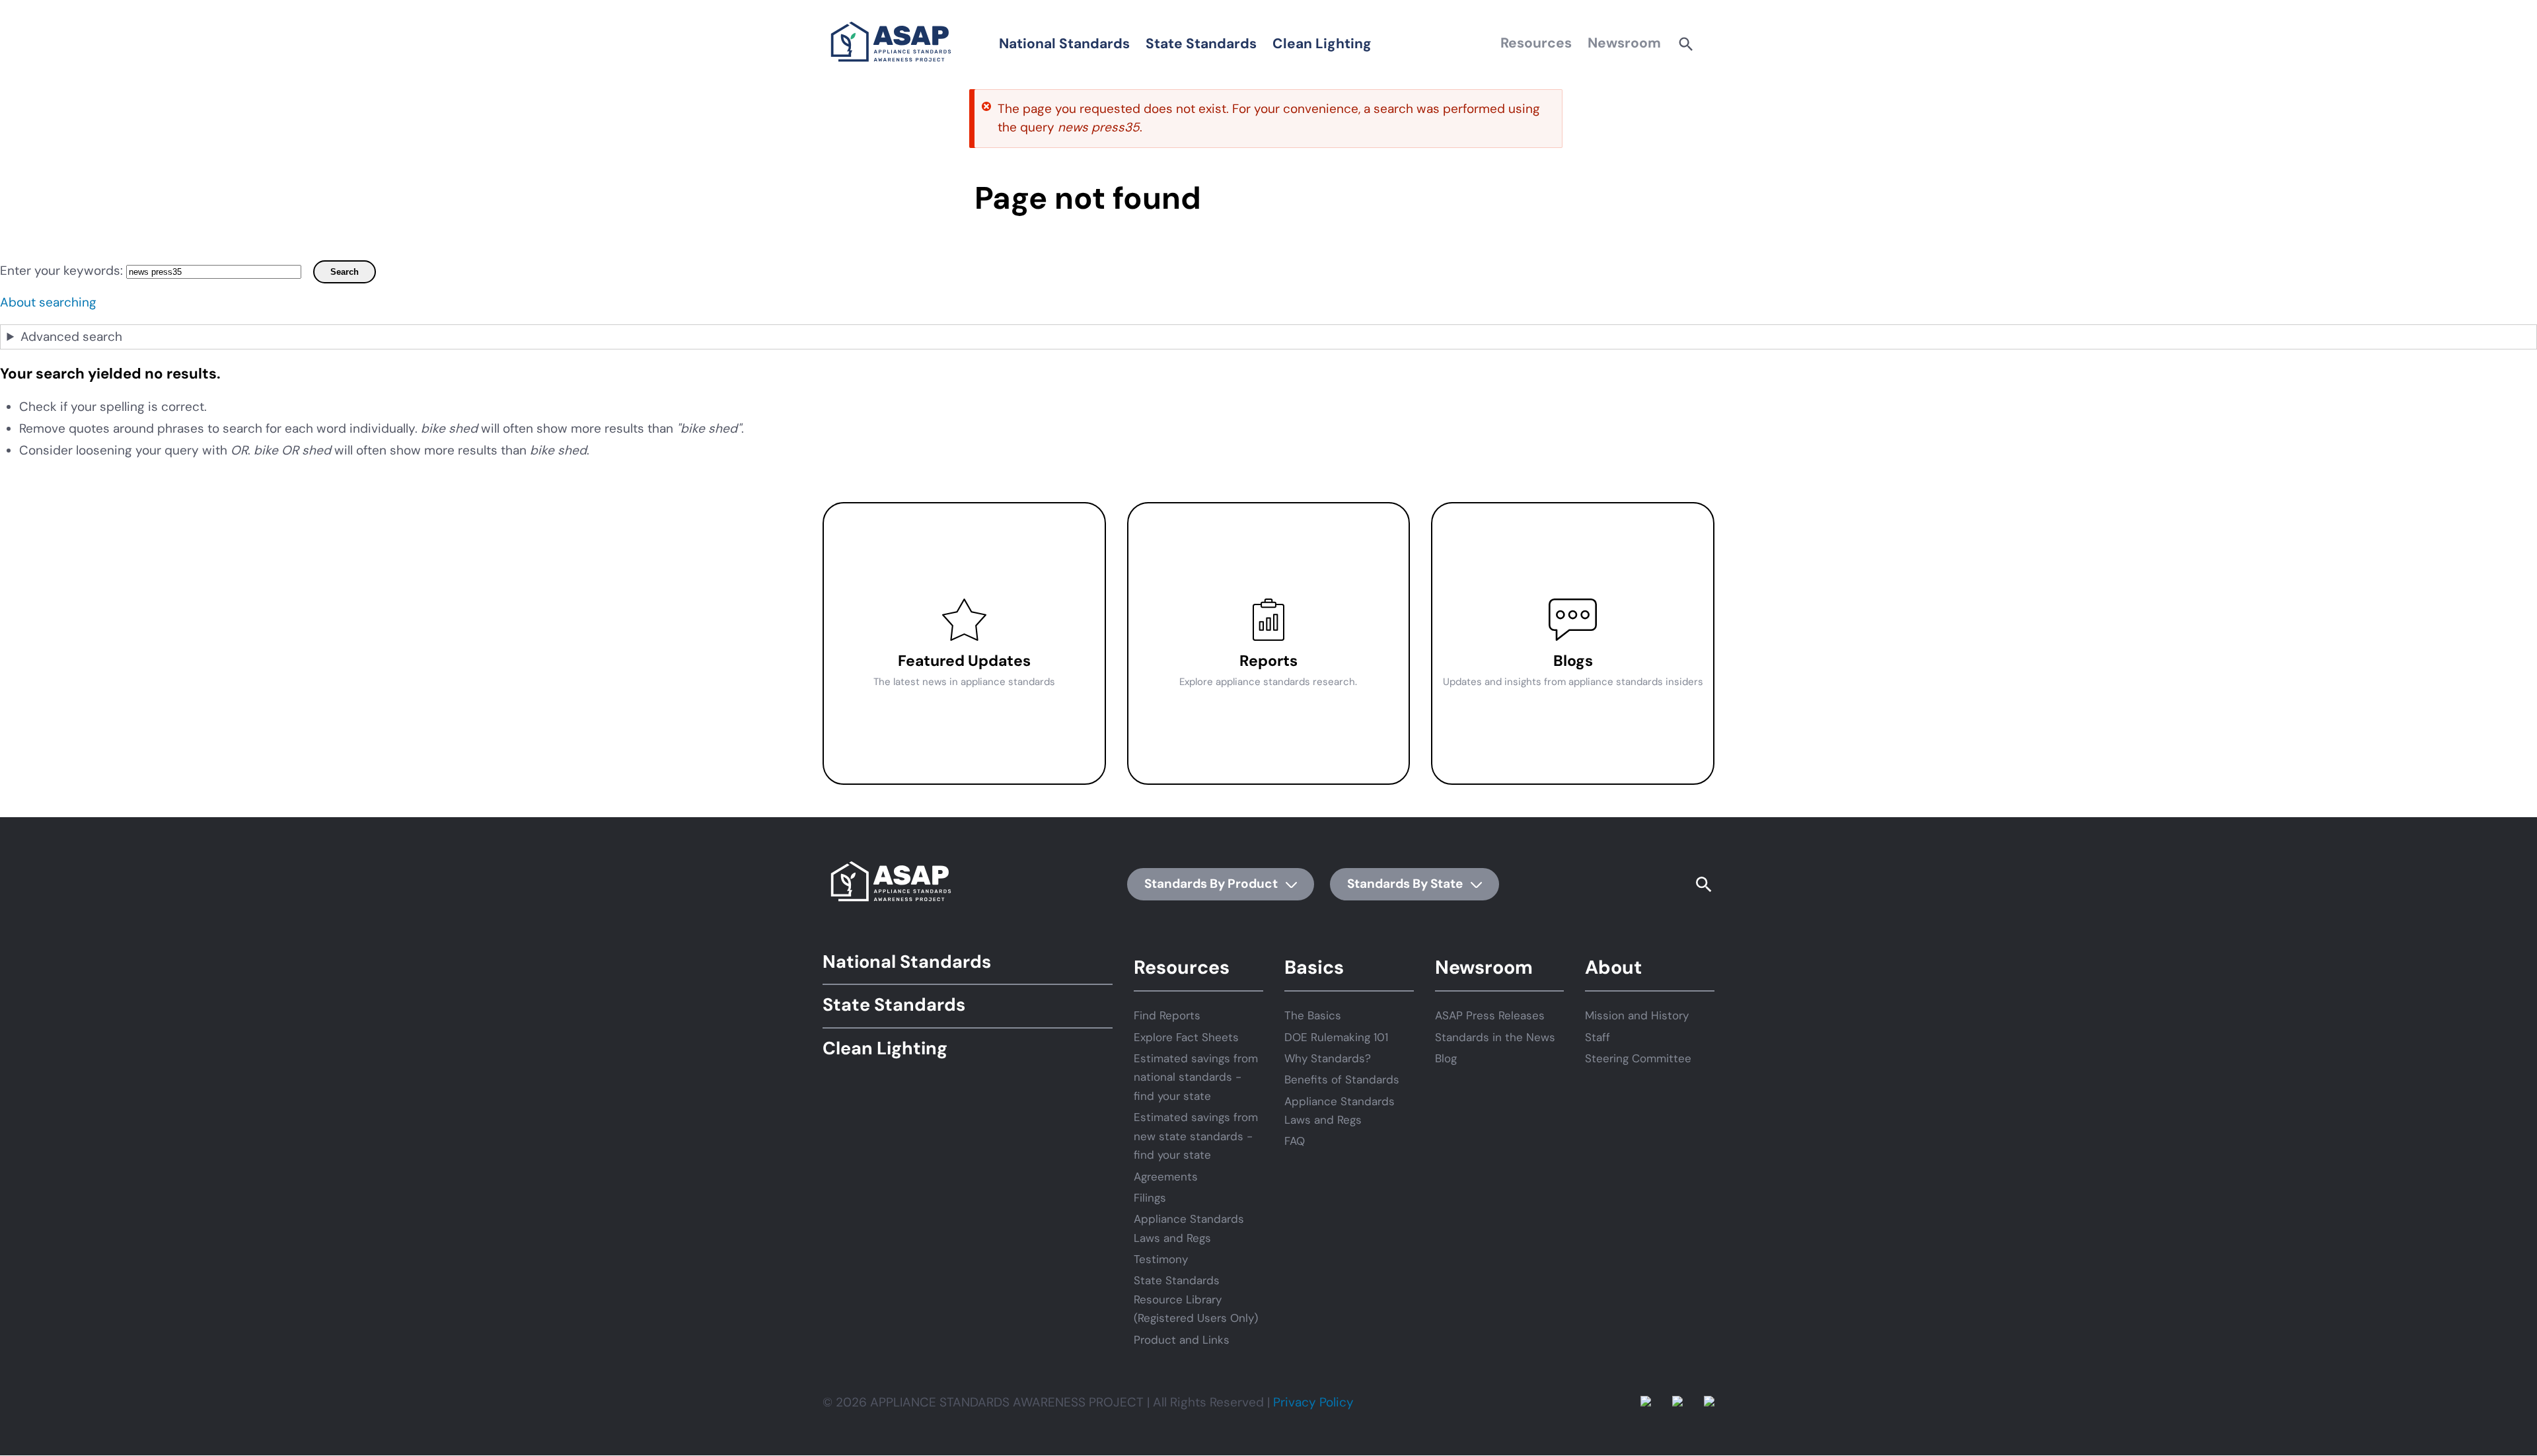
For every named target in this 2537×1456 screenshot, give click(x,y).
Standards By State (1406, 884)
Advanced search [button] (71, 337)
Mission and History (1637, 1015)
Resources (1536, 43)
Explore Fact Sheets (1186, 1037)
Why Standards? (1328, 1058)
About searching (48, 302)
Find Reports (1167, 1015)
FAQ (1295, 1141)
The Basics (1313, 1015)
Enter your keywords (60, 271)
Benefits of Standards (1342, 1079)
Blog (1446, 1058)
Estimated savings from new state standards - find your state (1196, 1136)
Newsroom (1624, 43)
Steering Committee (1638, 1058)
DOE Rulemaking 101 (1336, 1037)
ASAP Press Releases (1490, 1015)
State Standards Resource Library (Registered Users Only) (1196, 1299)
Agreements (1166, 1177)
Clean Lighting (1322, 44)
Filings (1150, 1198)
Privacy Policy (1313, 1402)
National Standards (1064, 44)
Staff (1598, 1037)
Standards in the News (1495, 1037)
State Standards (1201, 44)
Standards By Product (1212, 884)
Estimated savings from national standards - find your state (1196, 1077)
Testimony (1161, 1259)
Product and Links (1182, 1340)
